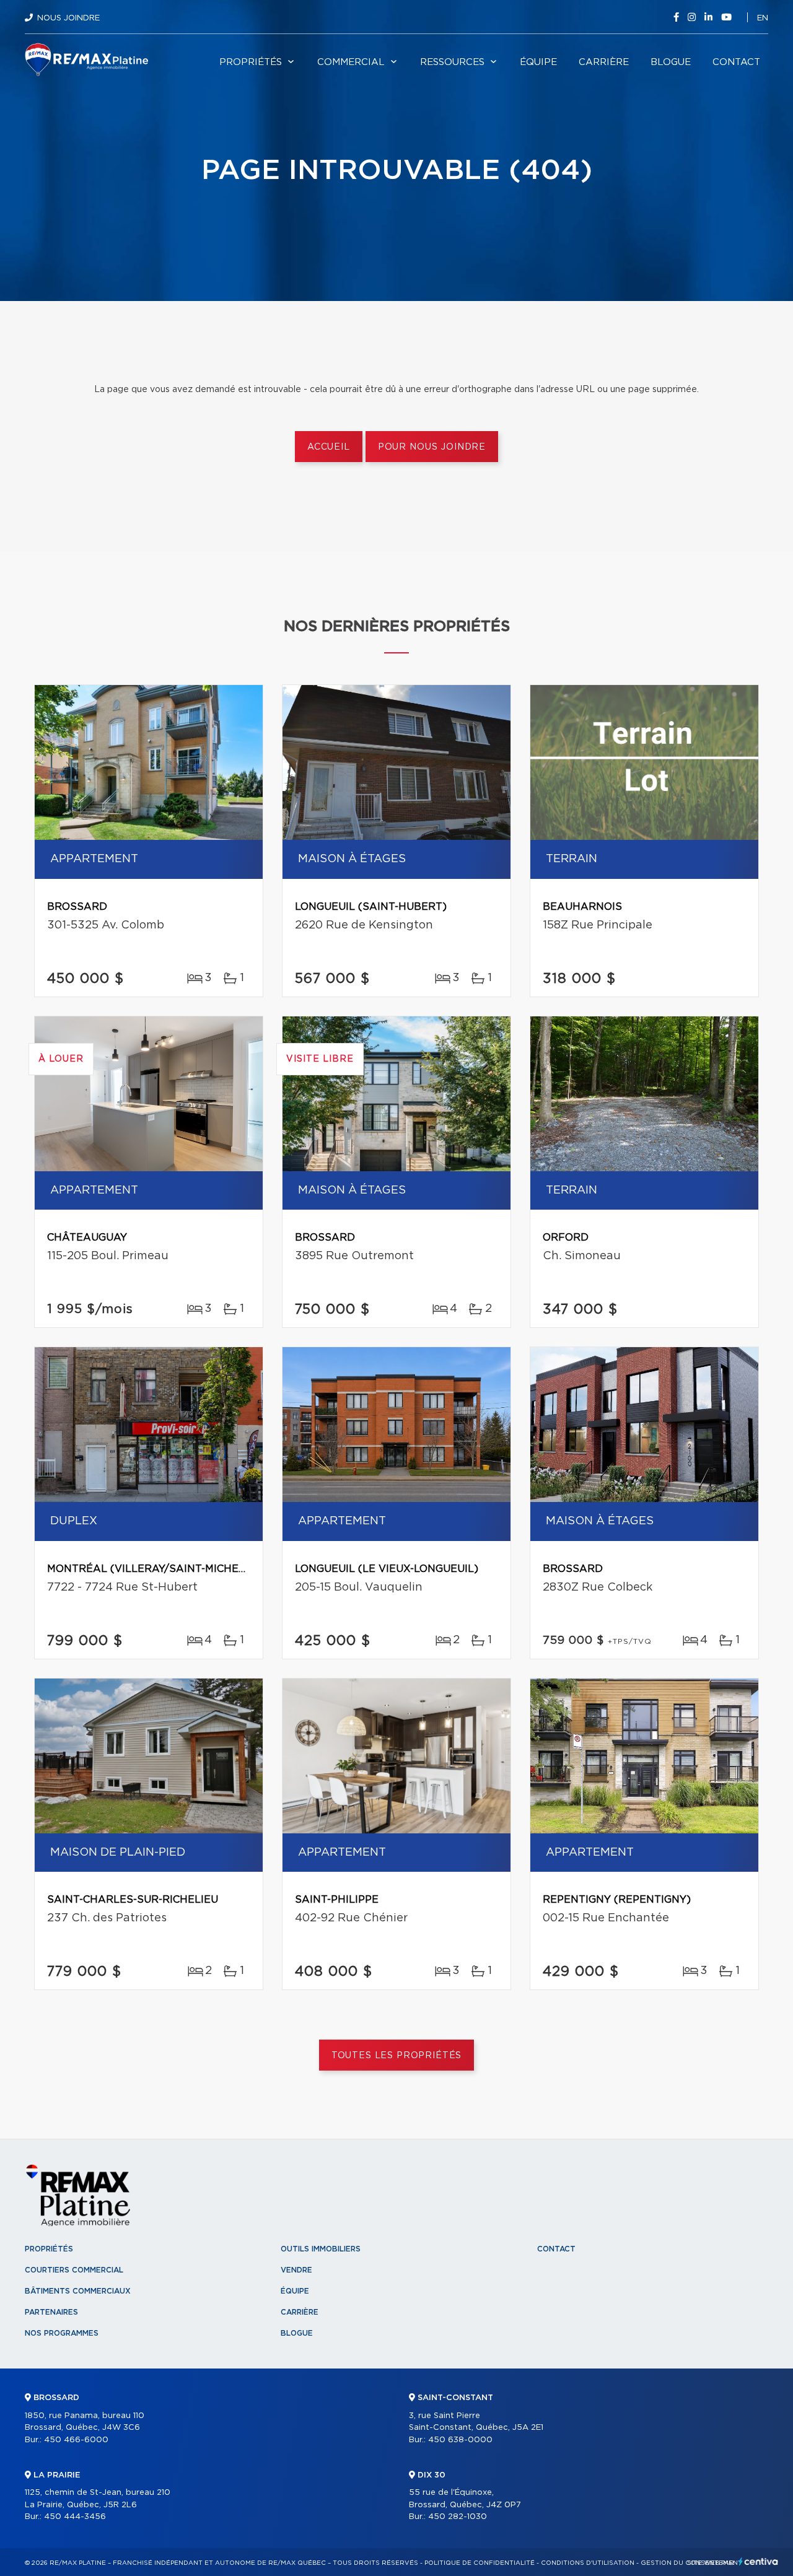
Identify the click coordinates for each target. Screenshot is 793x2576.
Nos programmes (62, 2333)
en (763, 18)
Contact (736, 62)
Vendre (296, 2270)
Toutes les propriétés (397, 2056)
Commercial (351, 62)
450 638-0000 (460, 2440)
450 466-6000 (76, 2440)
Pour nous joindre (432, 447)
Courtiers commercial (74, 2270)
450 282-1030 (458, 2517)
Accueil (329, 447)
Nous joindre (68, 18)
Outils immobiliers (321, 2249)
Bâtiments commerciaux (78, 2291)
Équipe (538, 62)
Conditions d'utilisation (588, 2563)
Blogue (671, 62)
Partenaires (51, 2312)
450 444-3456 (75, 2517)
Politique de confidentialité (480, 2563)
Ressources (452, 62)
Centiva (758, 2561)
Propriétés (251, 62)
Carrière (604, 62)
